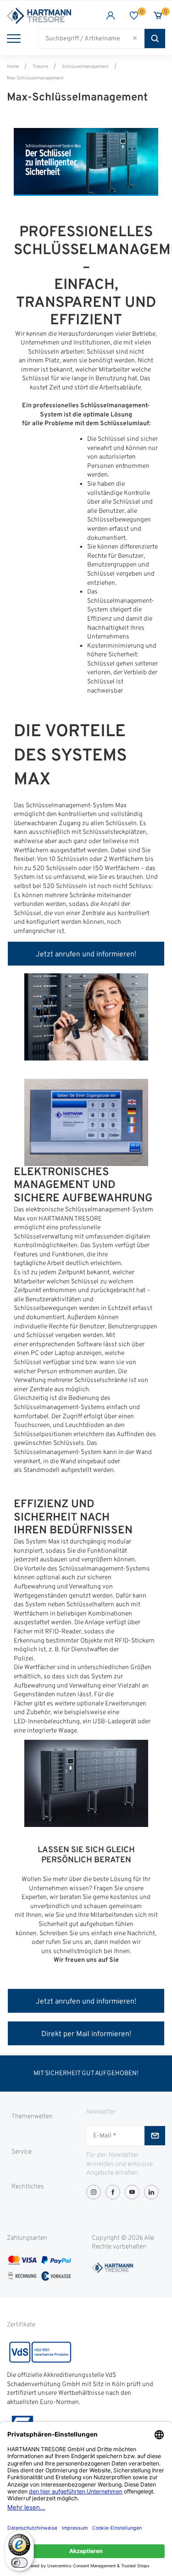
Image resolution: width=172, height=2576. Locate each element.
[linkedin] (151, 2192)
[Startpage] (47, 16)
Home (13, 67)
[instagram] (94, 2192)
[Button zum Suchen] (155, 39)
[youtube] (132, 2192)
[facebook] (113, 2192)
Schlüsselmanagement (85, 67)
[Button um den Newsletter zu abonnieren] (155, 2136)
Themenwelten (32, 2117)
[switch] (19, 2563)
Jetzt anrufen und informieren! (86, 955)
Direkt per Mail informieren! (86, 2034)
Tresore (40, 67)
